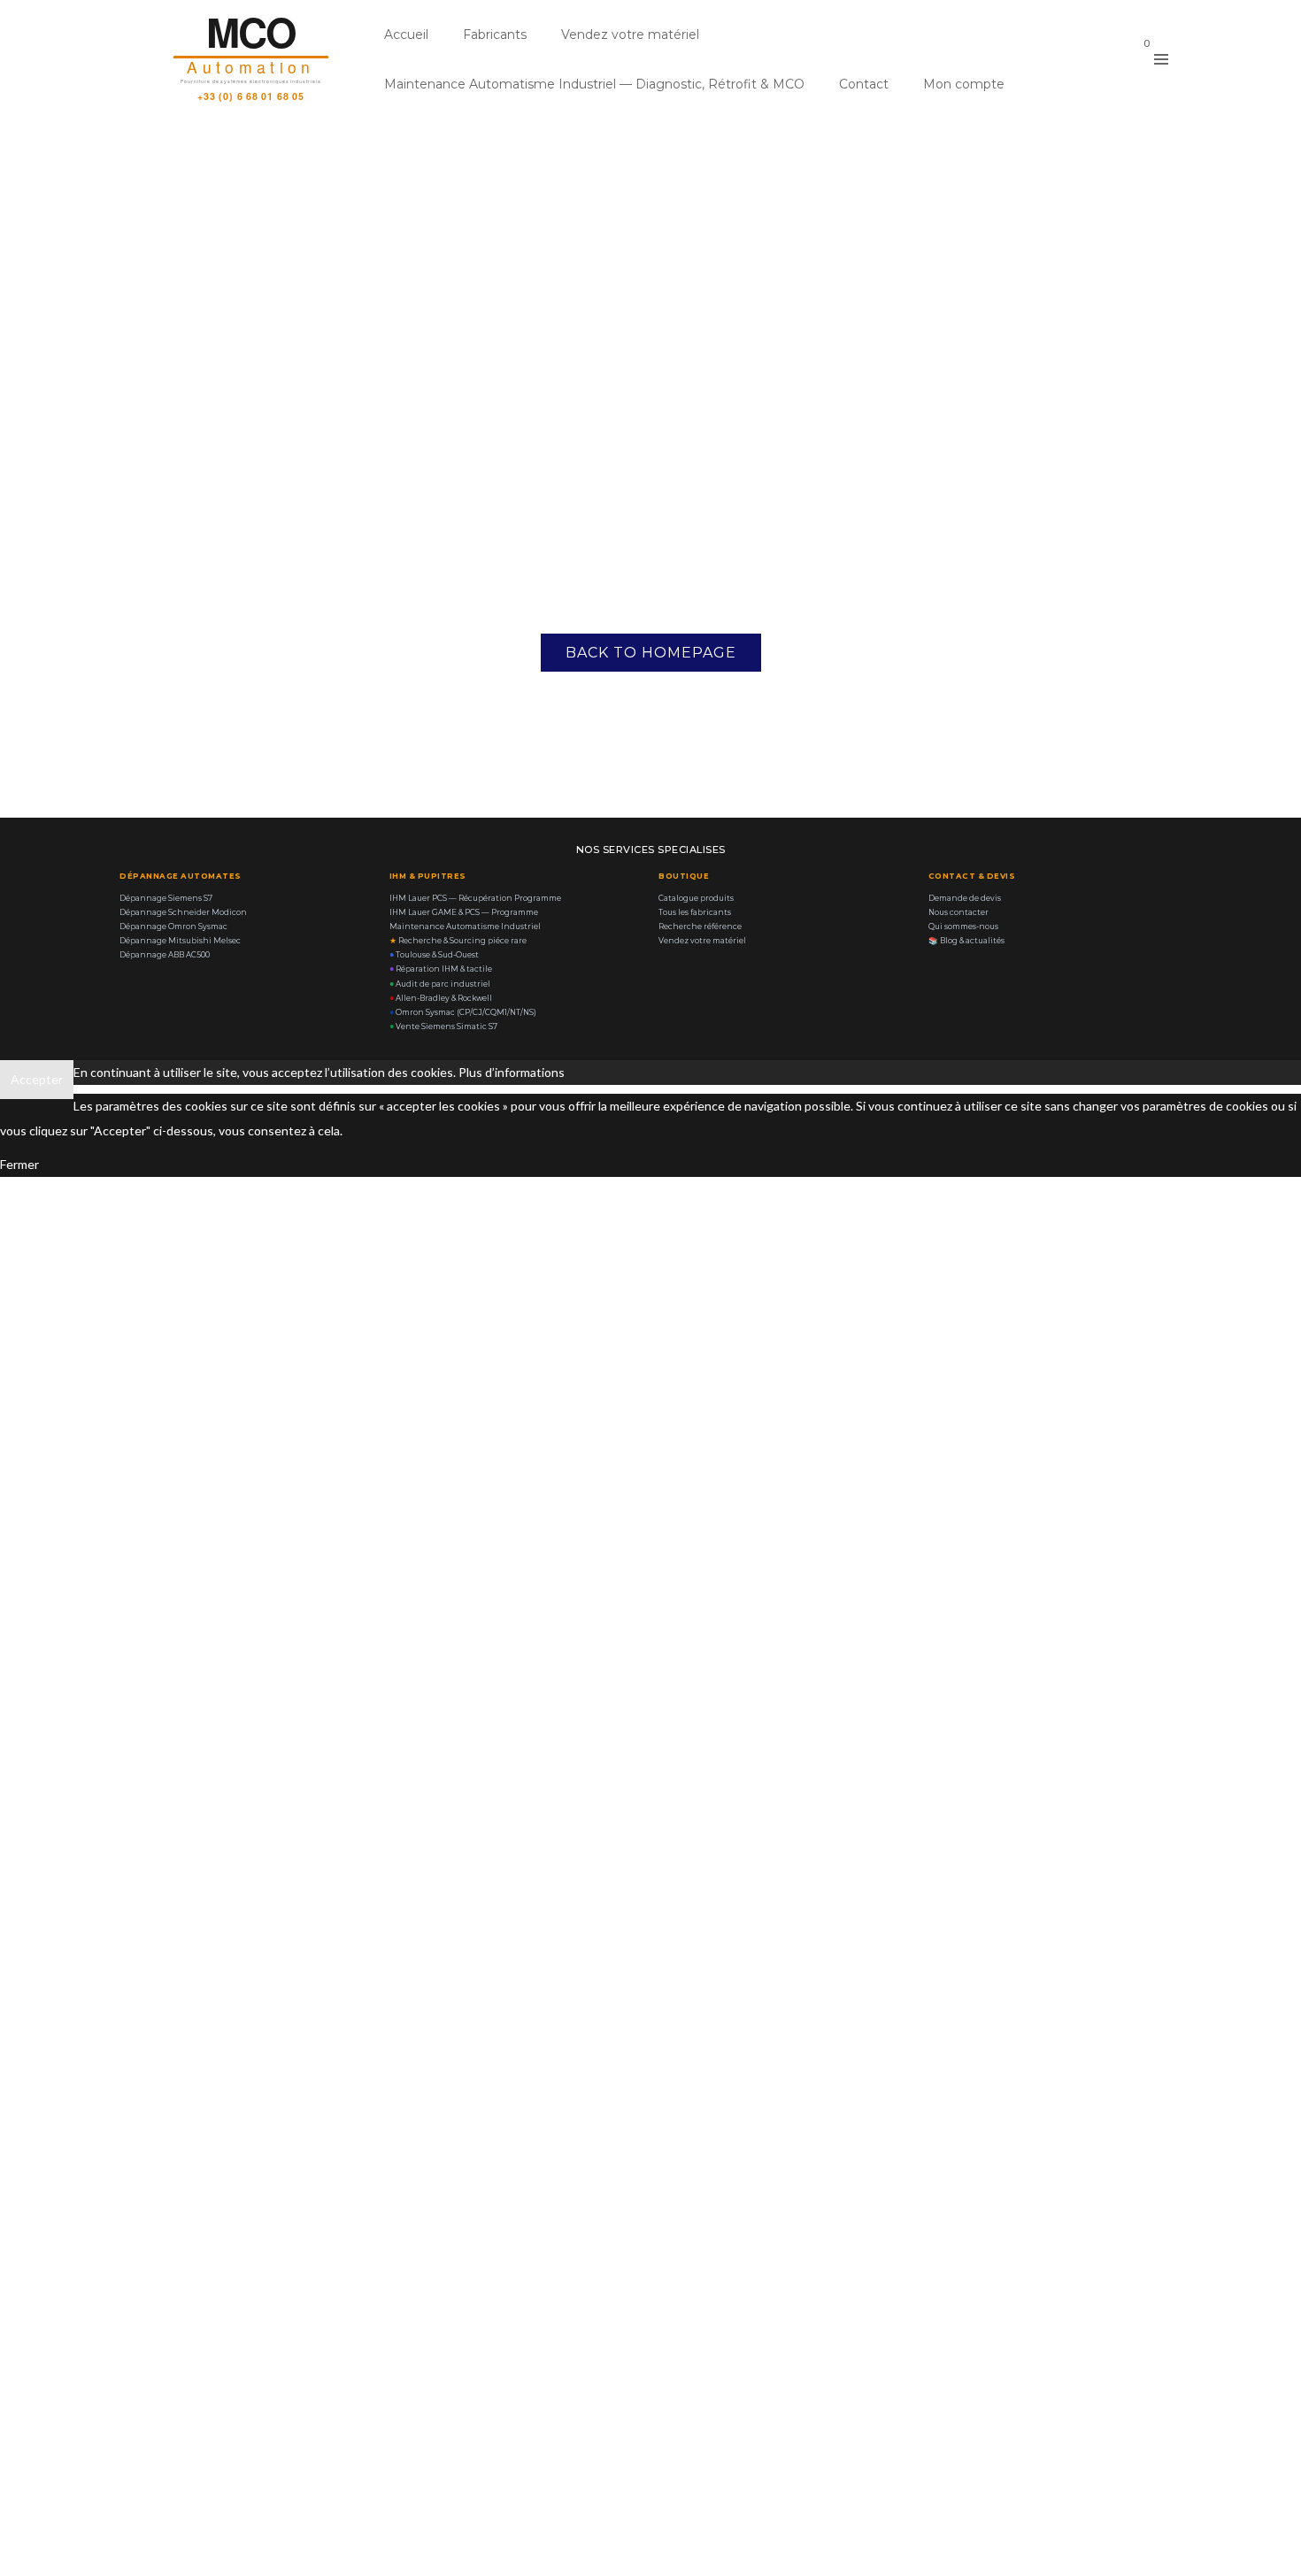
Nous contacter (958, 912)
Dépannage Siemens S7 (166, 898)
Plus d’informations (512, 1072)
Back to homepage (651, 653)
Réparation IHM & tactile (441, 969)
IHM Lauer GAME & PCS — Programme (464, 912)
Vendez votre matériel (630, 35)
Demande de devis (965, 898)
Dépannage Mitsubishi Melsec (180, 941)
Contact (864, 84)
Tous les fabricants (695, 912)
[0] (1131, 59)
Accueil (406, 35)
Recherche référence (700, 927)
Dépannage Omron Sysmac (173, 927)
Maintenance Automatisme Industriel (465, 927)
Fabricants (495, 35)
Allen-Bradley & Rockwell (441, 998)
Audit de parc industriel (440, 984)
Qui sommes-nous (963, 927)
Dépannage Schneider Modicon (183, 912)
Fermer (19, 1164)
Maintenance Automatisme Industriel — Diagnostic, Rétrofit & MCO (594, 84)
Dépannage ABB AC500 (165, 955)
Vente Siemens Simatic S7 (443, 1027)
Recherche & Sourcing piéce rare (458, 941)
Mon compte (964, 84)
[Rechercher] (1103, 57)
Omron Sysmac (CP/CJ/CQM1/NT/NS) (463, 1012)
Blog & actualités (966, 941)
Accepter (37, 1079)
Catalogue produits (696, 898)
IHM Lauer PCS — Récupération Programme (475, 898)
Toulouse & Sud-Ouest (434, 955)
